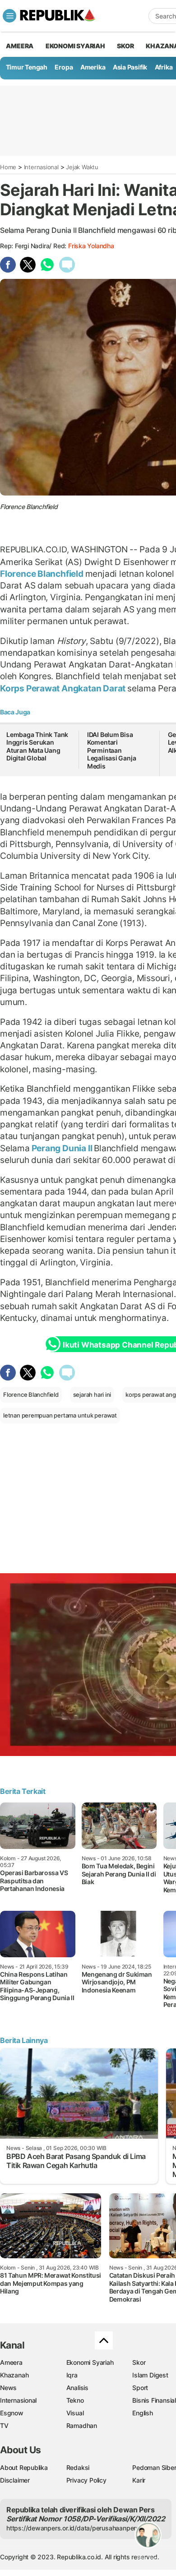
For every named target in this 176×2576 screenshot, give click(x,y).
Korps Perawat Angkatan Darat (64, 688)
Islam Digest (150, 2375)
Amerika (93, 67)
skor (125, 46)
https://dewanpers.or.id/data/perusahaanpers (73, 2528)
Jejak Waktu (82, 167)
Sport (140, 2388)
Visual (75, 2413)
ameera (20, 46)
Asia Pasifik (130, 67)
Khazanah (14, 2375)
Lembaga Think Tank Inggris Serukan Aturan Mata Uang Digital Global (37, 746)
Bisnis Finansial (154, 2400)
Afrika (164, 67)
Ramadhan (82, 2425)
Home (8, 167)
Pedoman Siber (154, 2467)
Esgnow (12, 2413)
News (8, 2388)
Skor (139, 2362)
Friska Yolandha (91, 246)
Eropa (64, 67)
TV (4, 2425)
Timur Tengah (27, 67)
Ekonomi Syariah (75, 46)
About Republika (24, 2467)
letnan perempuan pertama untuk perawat (60, 1415)
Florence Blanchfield (43, 574)
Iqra (72, 2375)
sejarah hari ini (92, 1395)
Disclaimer (15, 2480)
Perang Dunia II (62, 1148)
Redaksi (78, 2467)
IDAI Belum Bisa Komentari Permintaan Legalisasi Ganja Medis (112, 750)
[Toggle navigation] (9, 16)
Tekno (75, 2400)
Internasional (41, 167)
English (143, 2413)
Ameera (11, 2362)
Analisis (77, 2388)
